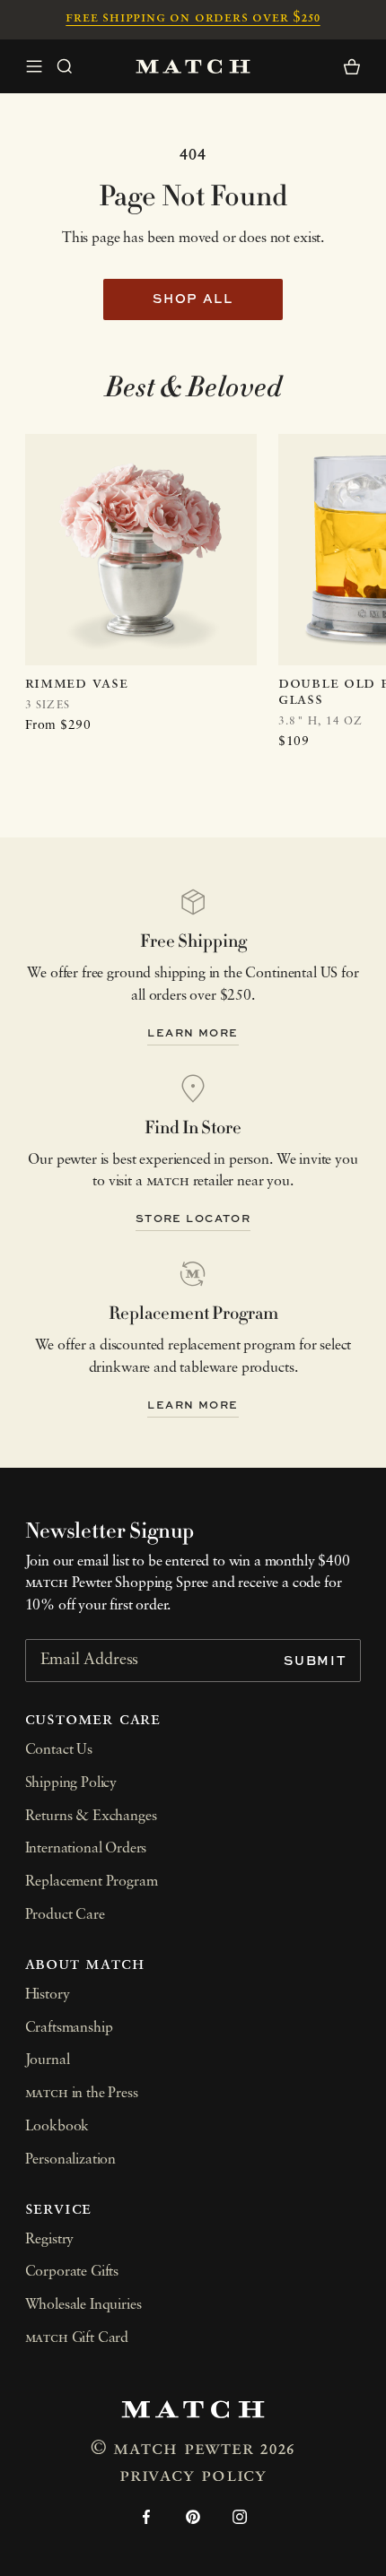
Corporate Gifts (72, 2272)
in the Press (82, 2094)
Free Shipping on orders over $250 (193, 18)
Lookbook (57, 2127)
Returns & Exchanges (91, 1817)
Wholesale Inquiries (83, 2305)
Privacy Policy (193, 2476)
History (48, 1995)
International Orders (86, 1849)
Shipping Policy (71, 1783)
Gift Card (77, 2338)
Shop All (193, 298)
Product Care (65, 1915)
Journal (48, 2060)
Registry (50, 2240)
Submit (315, 1660)
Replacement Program (92, 1882)
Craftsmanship (69, 2028)
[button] (65, 66)
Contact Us (59, 1750)
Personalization (71, 2160)
